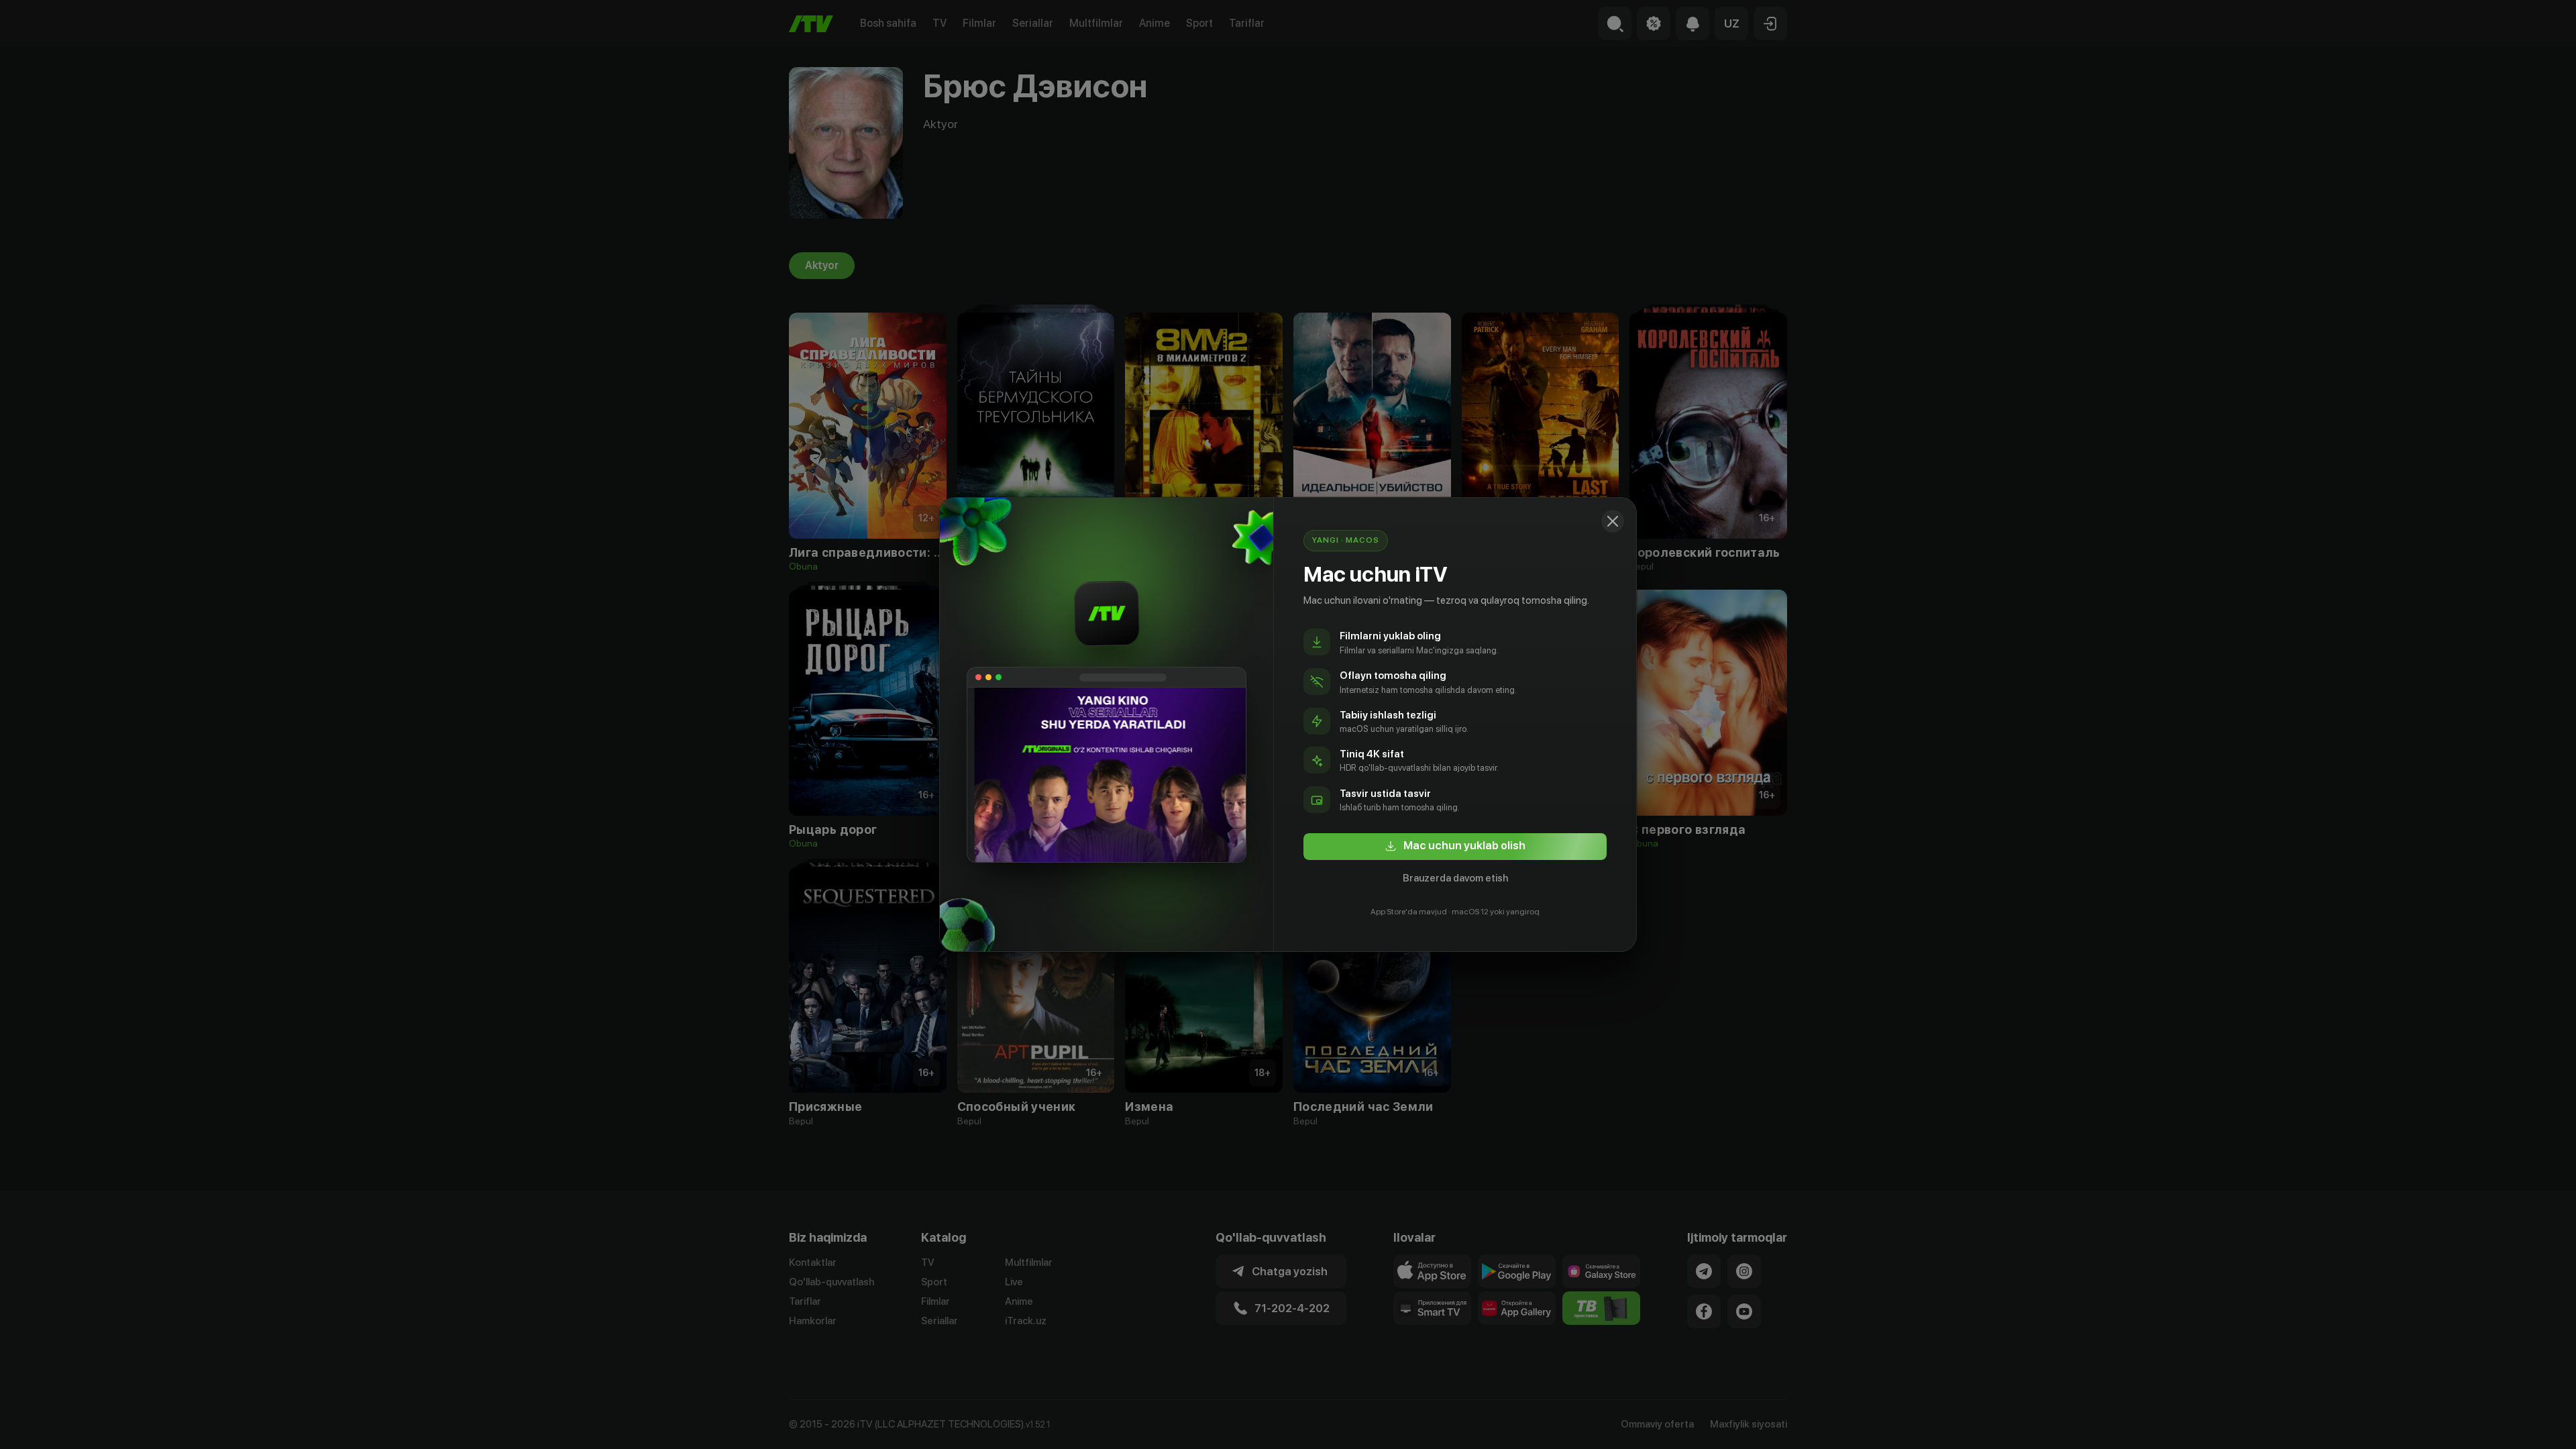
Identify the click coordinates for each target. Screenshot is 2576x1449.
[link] (1455, 847)
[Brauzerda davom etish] (1613, 521)
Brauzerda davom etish (1455, 878)
